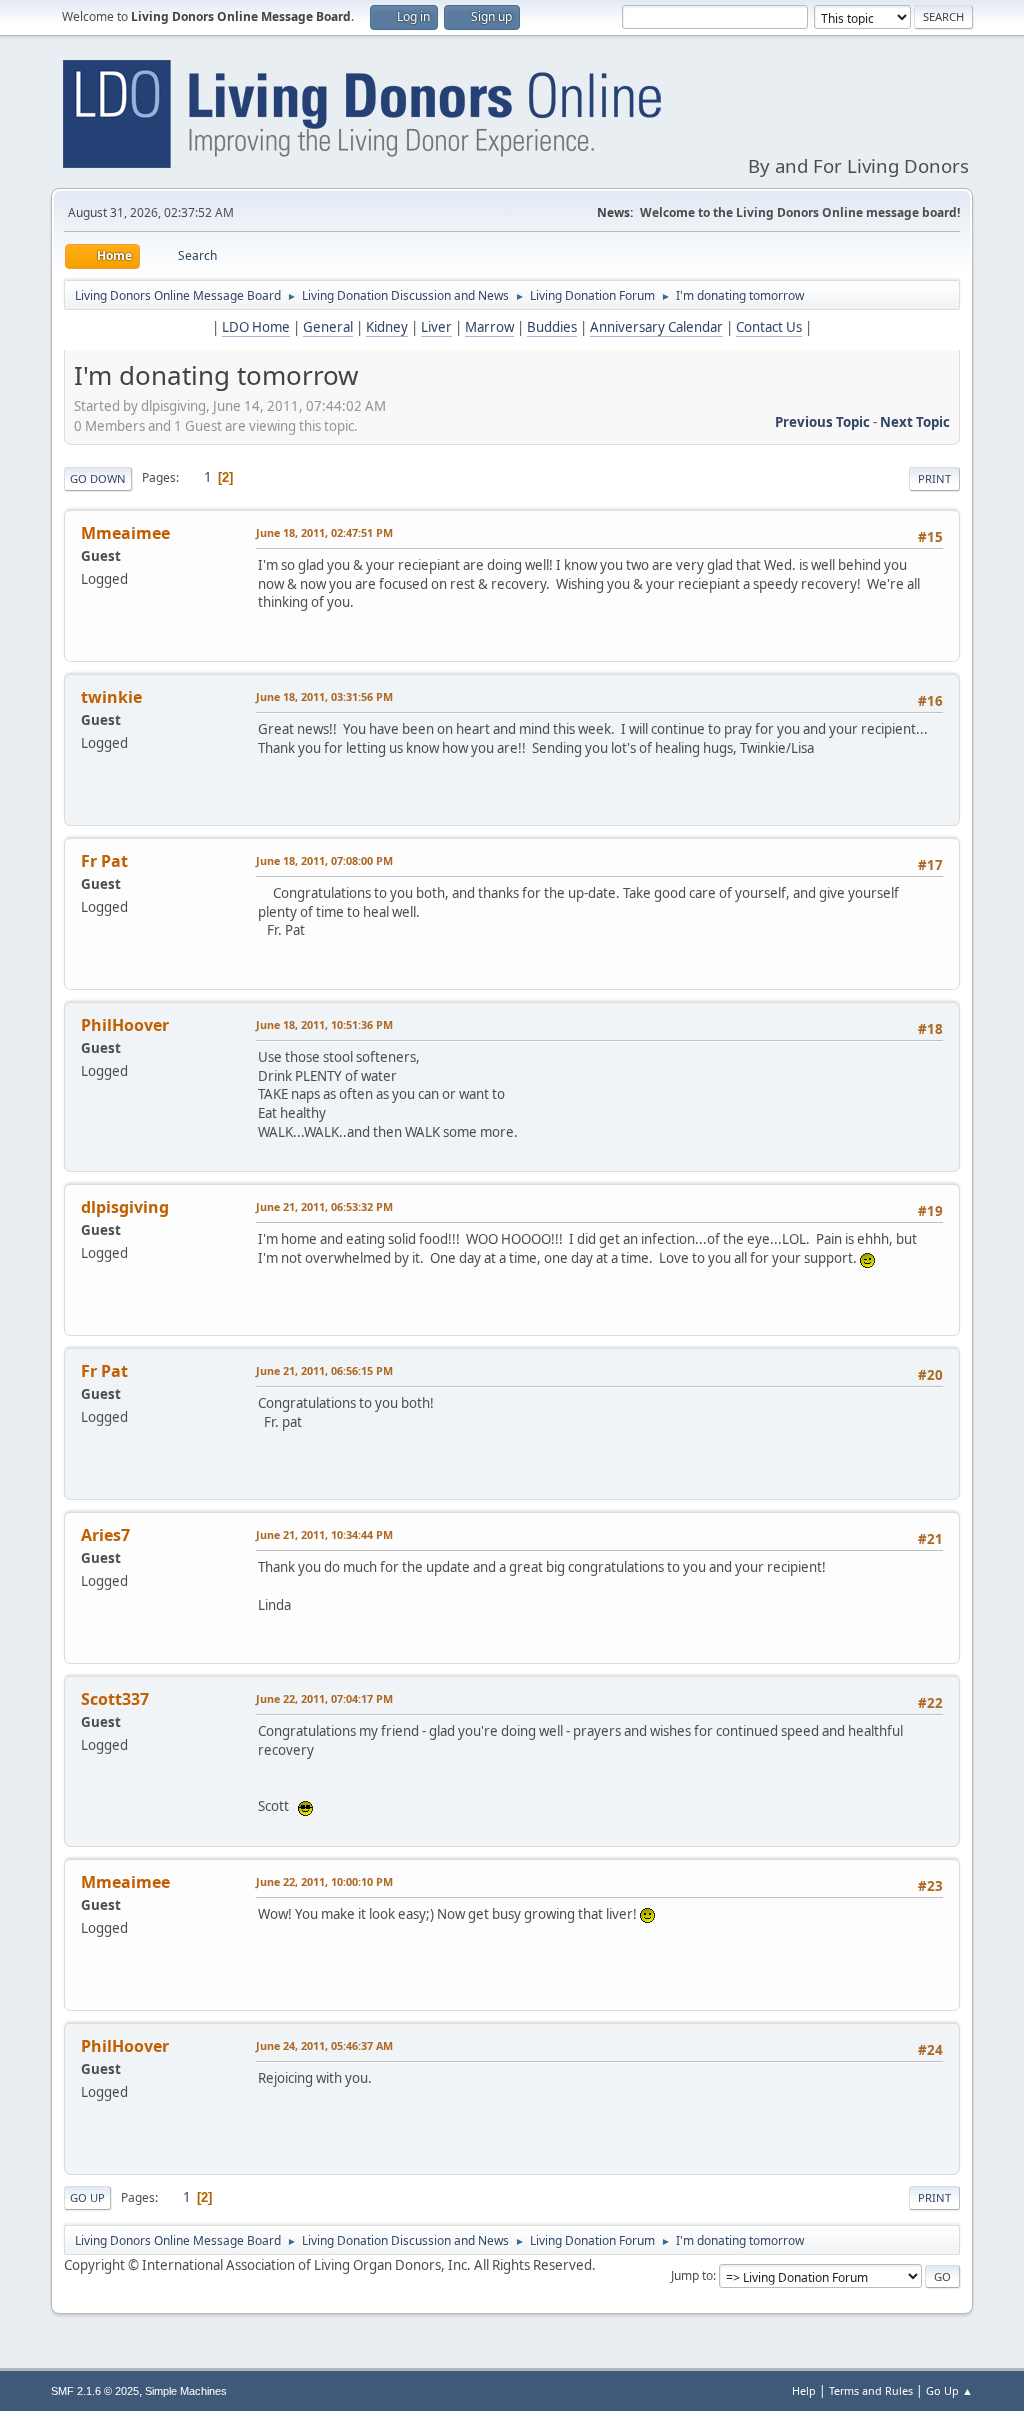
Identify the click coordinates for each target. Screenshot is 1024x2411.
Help (804, 2390)
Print (934, 478)
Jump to (692, 2275)
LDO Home (256, 327)
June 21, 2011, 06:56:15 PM (324, 1370)
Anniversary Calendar (656, 327)
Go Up (87, 2197)
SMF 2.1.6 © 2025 (95, 2391)
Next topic (915, 422)
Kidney (387, 327)
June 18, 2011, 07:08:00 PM (324, 860)
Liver (436, 327)
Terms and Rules (871, 2390)
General (328, 327)
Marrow (489, 327)
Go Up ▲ (949, 2390)
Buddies (552, 327)
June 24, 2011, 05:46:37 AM (324, 2045)
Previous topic (822, 422)
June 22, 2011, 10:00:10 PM (324, 1881)
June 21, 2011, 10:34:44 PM (324, 1534)
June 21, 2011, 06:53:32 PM (324, 1206)
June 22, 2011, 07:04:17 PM (324, 1698)
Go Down (98, 478)
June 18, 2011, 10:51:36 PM (324, 1024)
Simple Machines (186, 2391)
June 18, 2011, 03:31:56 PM (324, 696)
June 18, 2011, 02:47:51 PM (324, 532)
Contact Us (769, 327)
